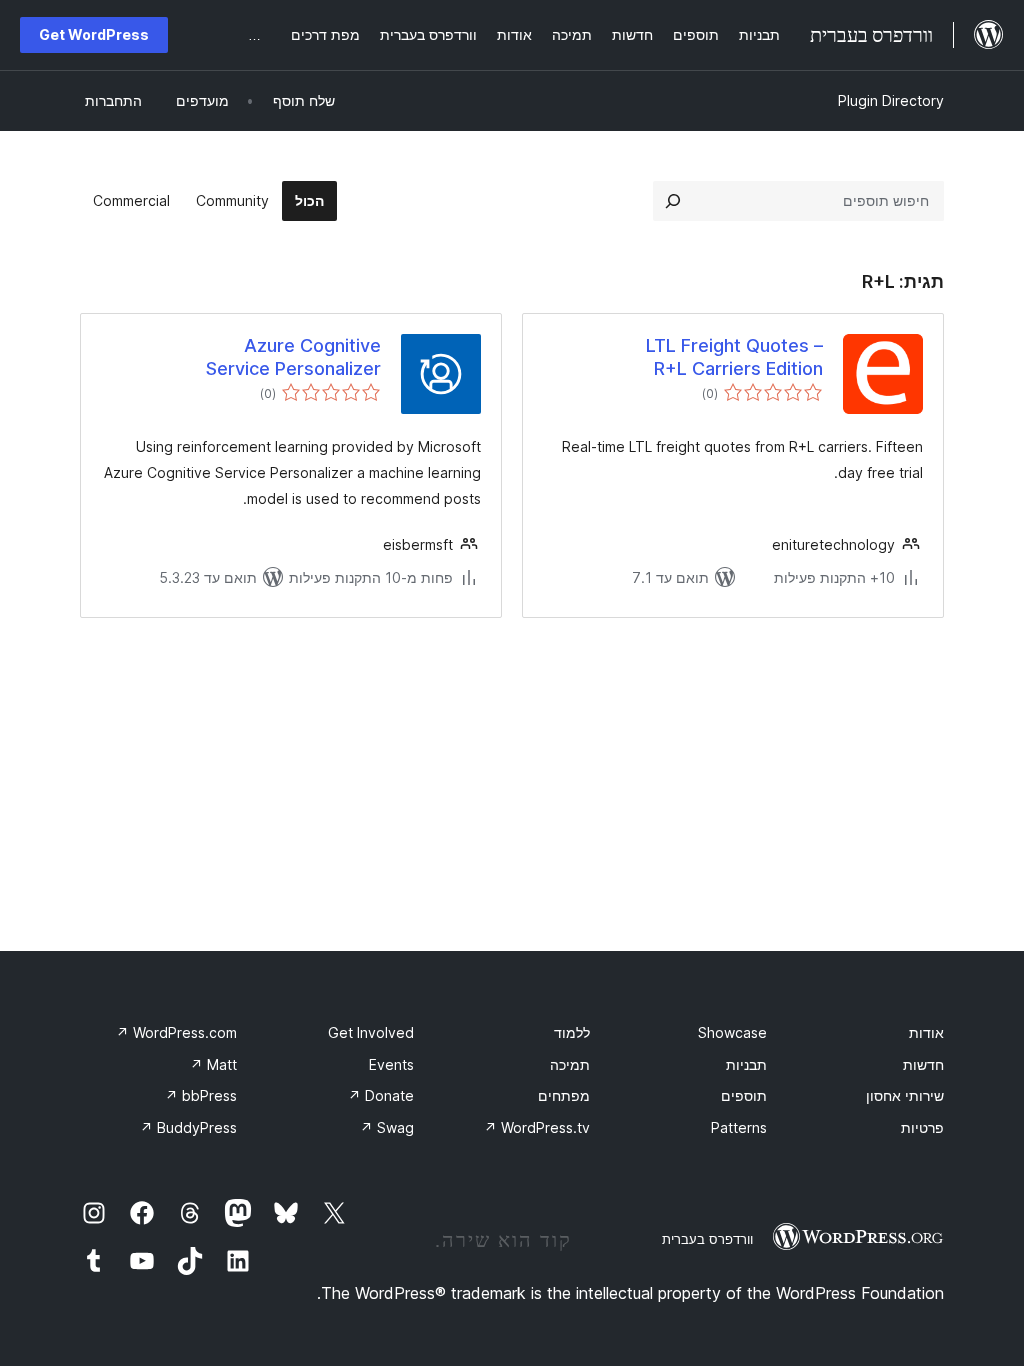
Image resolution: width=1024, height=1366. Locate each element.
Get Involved (371, 1032)
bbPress (201, 1095)
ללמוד (572, 1032)
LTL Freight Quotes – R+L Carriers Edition (734, 357)
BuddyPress (188, 1127)
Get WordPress (94, 34)
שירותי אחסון (905, 1095)
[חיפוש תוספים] (673, 201)
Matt (213, 1064)
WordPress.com (176, 1032)
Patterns (739, 1127)
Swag (387, 1127)
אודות (926, 1032)
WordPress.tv (537, 1127)
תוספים (744, 1095)
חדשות (923, 1064)
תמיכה (570, 1064)
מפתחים (564, 1095)
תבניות (746, 1064)
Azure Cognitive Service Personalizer (293, 357)
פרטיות (922, 1127)
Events (391, 1064)
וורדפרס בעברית (707, 1239)
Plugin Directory (891, 100)
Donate (381, 1095)
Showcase (732, 1032)
